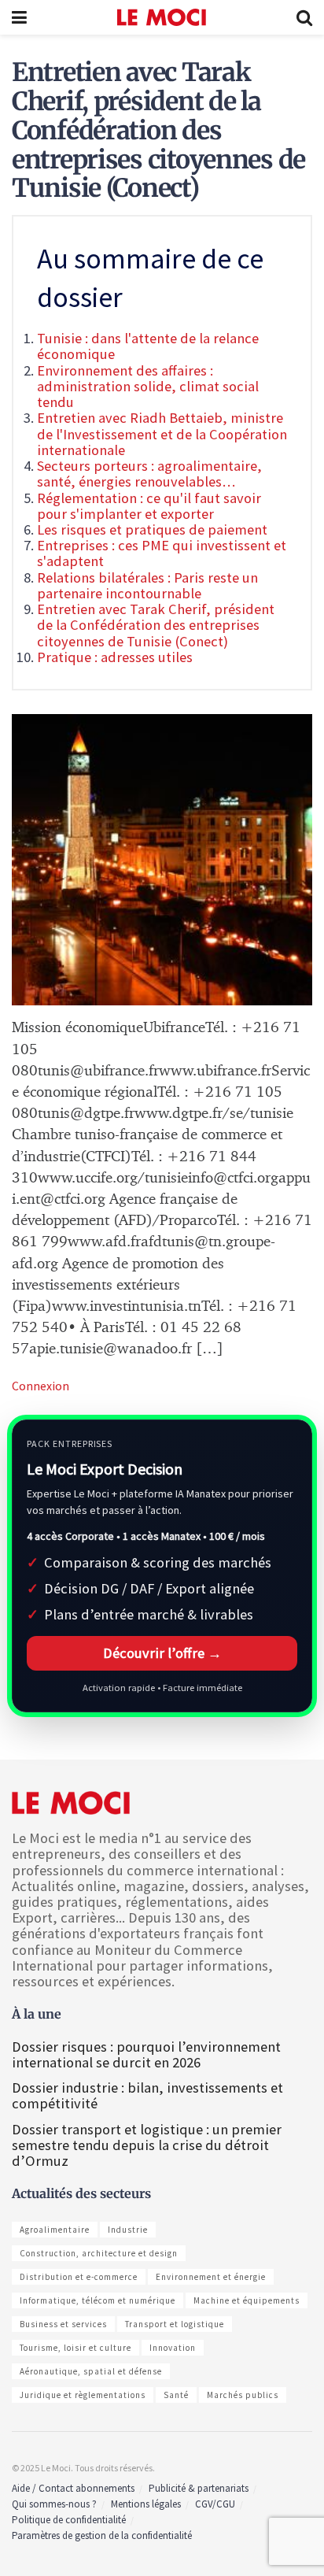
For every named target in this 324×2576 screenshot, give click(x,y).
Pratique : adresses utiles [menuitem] (115, 657)
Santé (176, 2395)
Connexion (40, 1386)
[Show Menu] (19, 17)
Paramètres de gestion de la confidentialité (102, 2535)
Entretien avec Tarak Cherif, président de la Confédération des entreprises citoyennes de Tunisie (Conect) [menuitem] (156, 625)
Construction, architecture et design (99, 2253)
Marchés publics (243, 2395)
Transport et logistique (175, 2324)
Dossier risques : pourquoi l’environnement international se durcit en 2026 (146, 2054)
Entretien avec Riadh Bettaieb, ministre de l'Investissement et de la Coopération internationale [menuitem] (162, 433)
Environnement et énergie (211, 2277)
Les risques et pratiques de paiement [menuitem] (152, 529)
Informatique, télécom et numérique (98, 2300)
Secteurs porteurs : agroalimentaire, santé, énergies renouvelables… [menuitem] (149, 474)
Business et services (63, 2324)
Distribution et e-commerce (79, 2277)
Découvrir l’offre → (162, 1653)
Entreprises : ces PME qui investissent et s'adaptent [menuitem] (162, 553)
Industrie (128, 2230)
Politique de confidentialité (69, 2520)
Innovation (173, 2348)
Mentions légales (146, 2504)
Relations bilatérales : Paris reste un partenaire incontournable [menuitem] (147, 585)
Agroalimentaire (55, 2230)
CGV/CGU (215, 2504)
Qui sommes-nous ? (54, 2504)
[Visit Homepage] (162, 17)
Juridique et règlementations (83, 2395)
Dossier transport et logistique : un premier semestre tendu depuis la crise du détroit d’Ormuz (147, 2145)
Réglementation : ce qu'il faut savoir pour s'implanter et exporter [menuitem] (149, 506)
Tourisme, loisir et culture (75, 2348)
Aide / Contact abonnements (73, 2488)
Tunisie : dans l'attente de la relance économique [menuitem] (148, 346)
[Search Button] (304, 17)
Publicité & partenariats (199, 2488)
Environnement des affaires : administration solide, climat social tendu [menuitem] (148, 386)
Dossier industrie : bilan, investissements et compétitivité (147, 2095)
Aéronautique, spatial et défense (91, 2371)
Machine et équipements (247, 2300)
